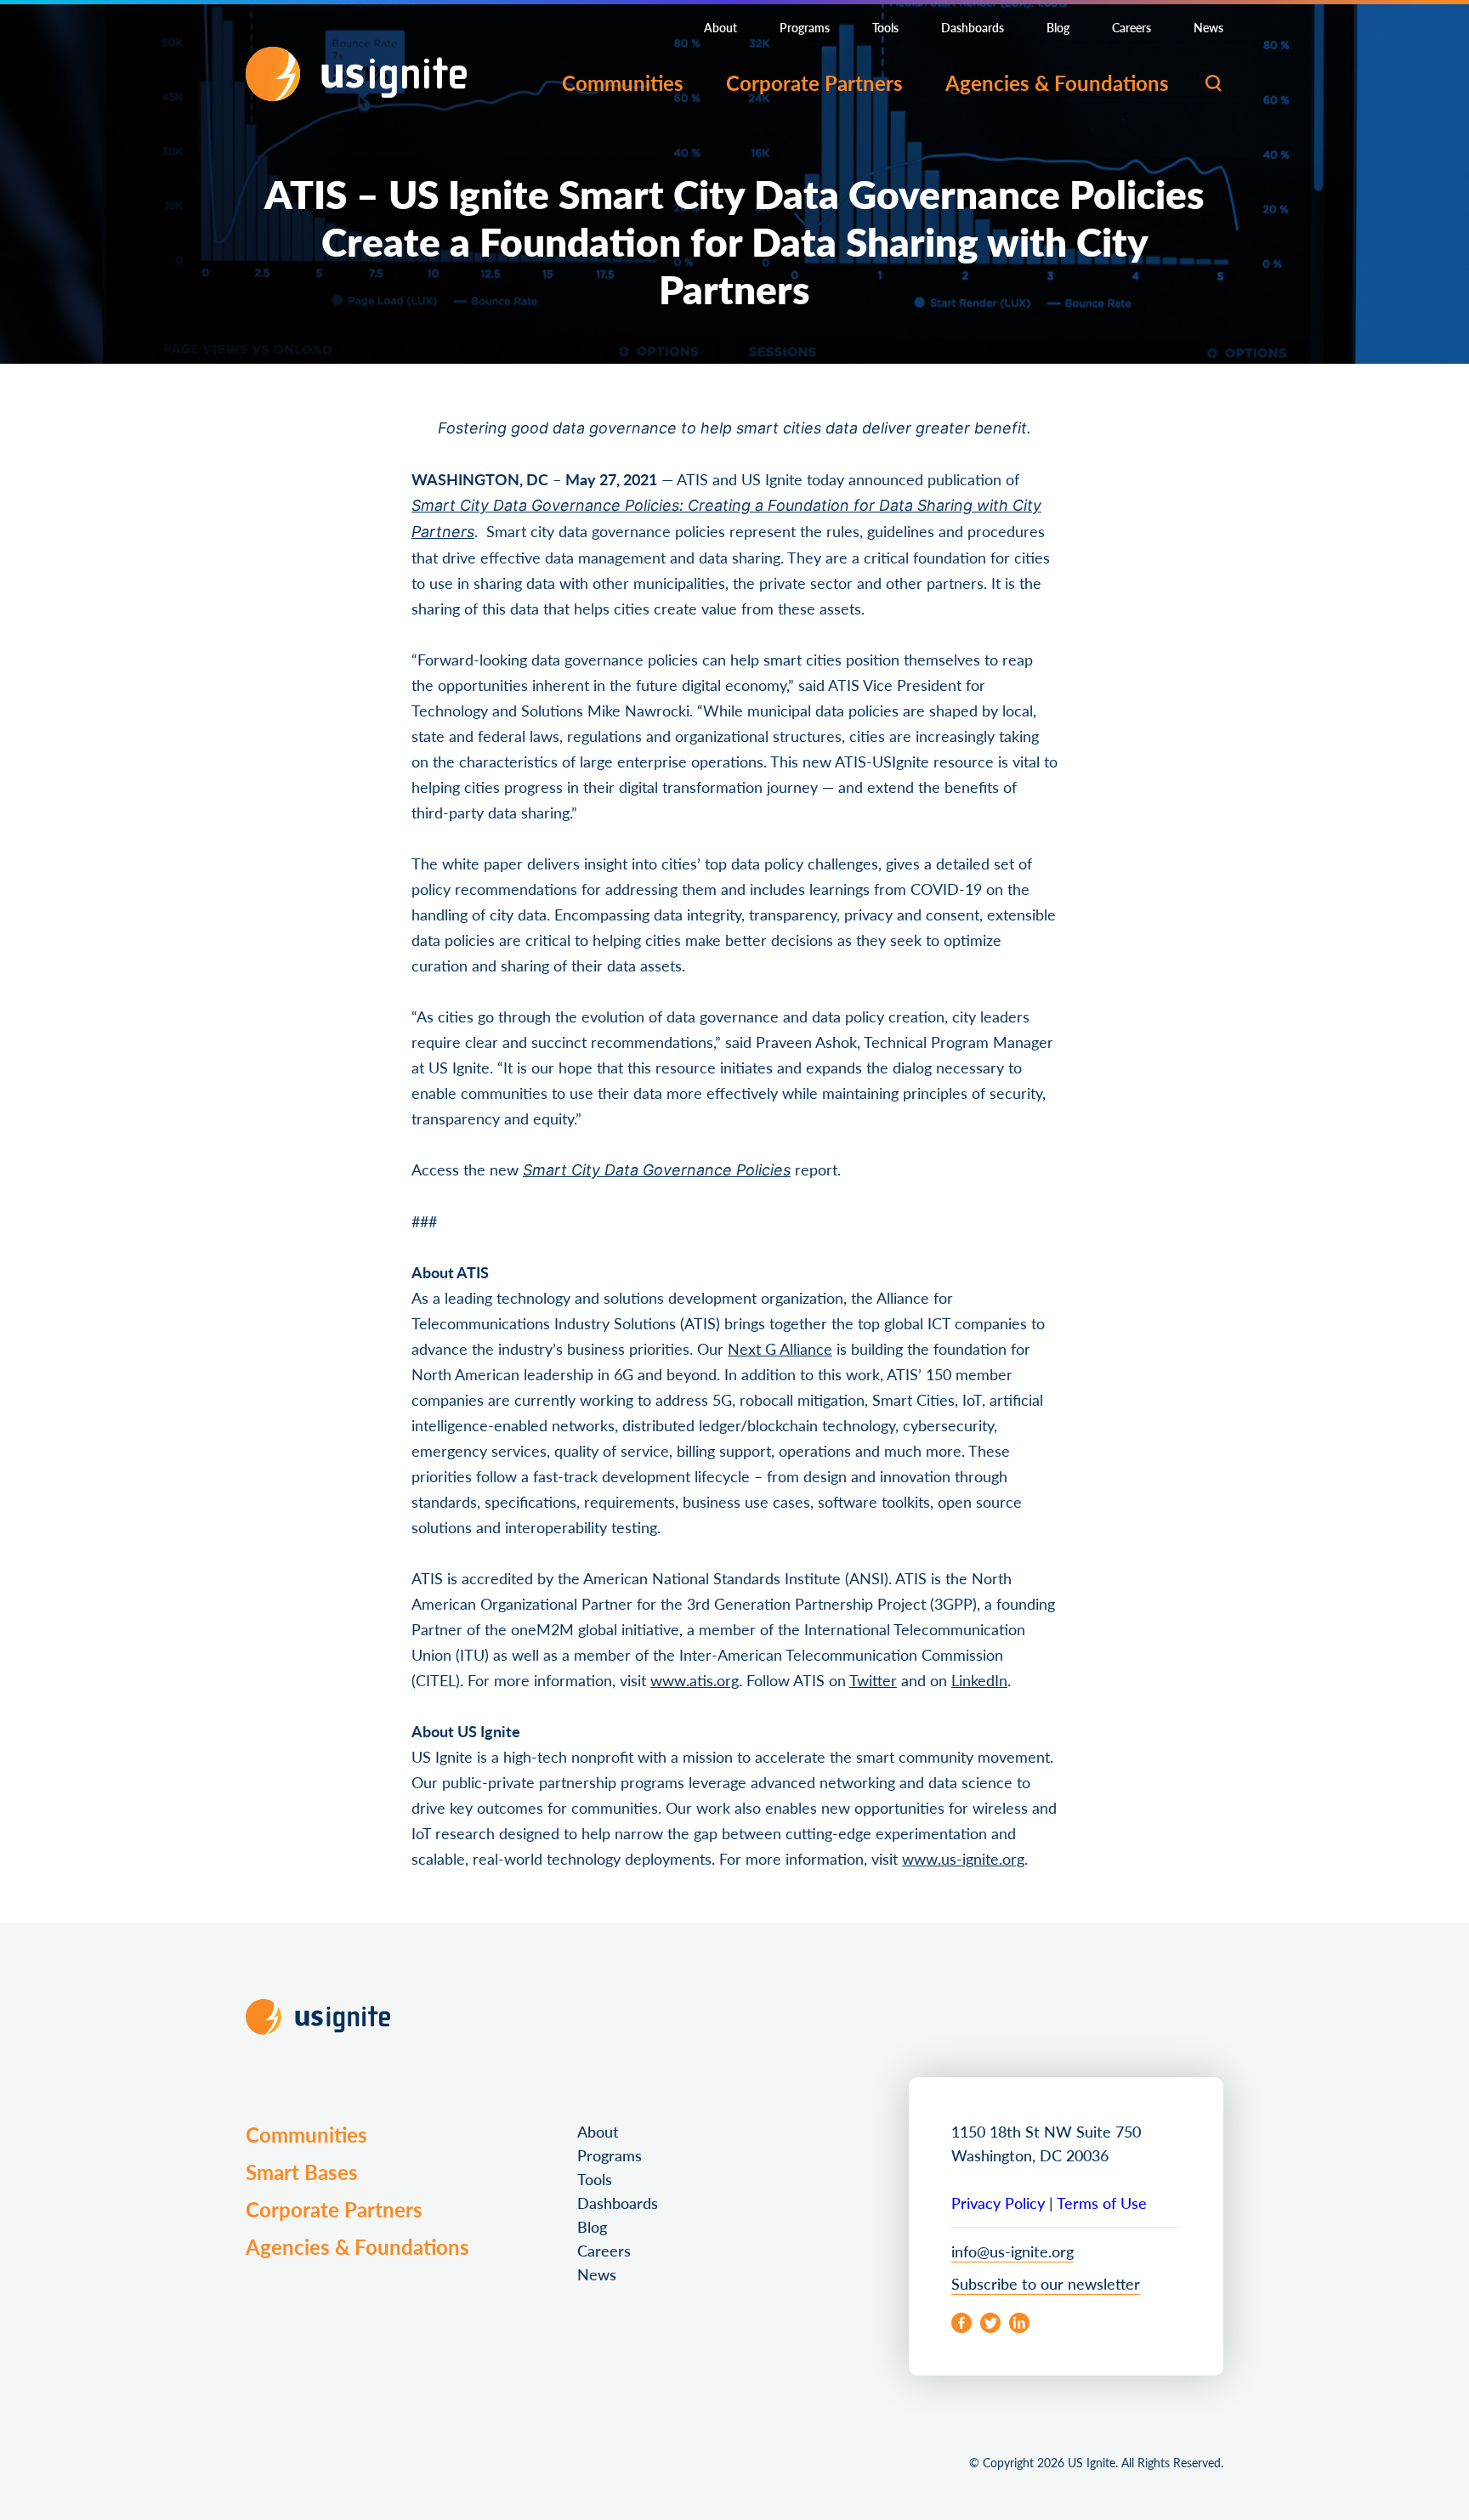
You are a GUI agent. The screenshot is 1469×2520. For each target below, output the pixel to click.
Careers (1132, 27)
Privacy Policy (998, 2199)
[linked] (1019, 2319)
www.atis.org (695, 1676)
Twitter (873, 1676)
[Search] (1213, 83)
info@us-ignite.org (1012, 2248)
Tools (885, 27)
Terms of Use (1102, 2199)
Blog (1058, 27)
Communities (623, 82)
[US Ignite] (356, 74)
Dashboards (973, 27)
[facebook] (961, 2319)
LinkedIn (979, 1676)
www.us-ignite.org (963, 1855)
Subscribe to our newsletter (1046, 2280)
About (720, 27)
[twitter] (990, 2319)
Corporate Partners (814, 82)
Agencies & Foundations (1057, 82)
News (1208, 27)
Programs (805, 27)
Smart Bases (302, 2168)
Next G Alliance (780, 1345)
